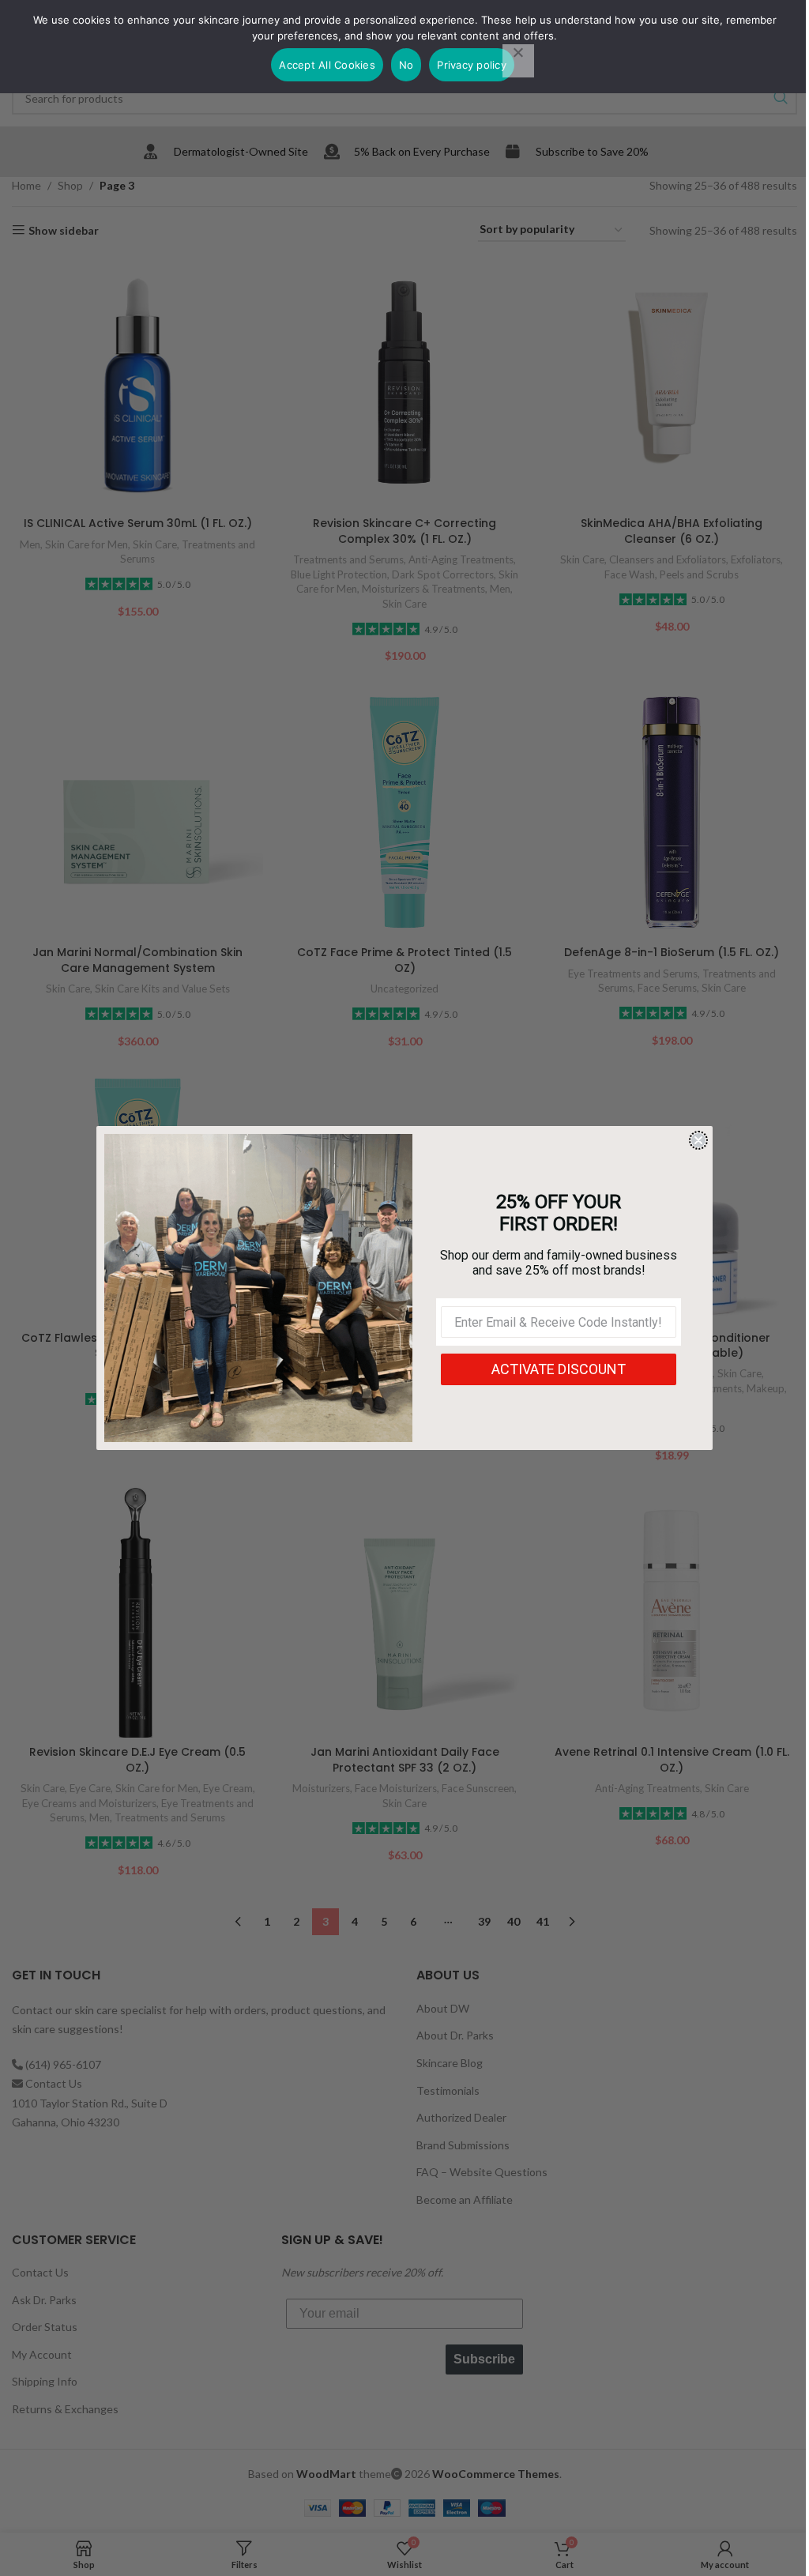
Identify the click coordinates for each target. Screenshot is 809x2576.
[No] (518, 61)
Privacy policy (472, 65)
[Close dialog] (698, 1140)
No (406, 65)
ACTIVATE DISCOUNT (559, 1369)
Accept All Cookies (327, 65)
